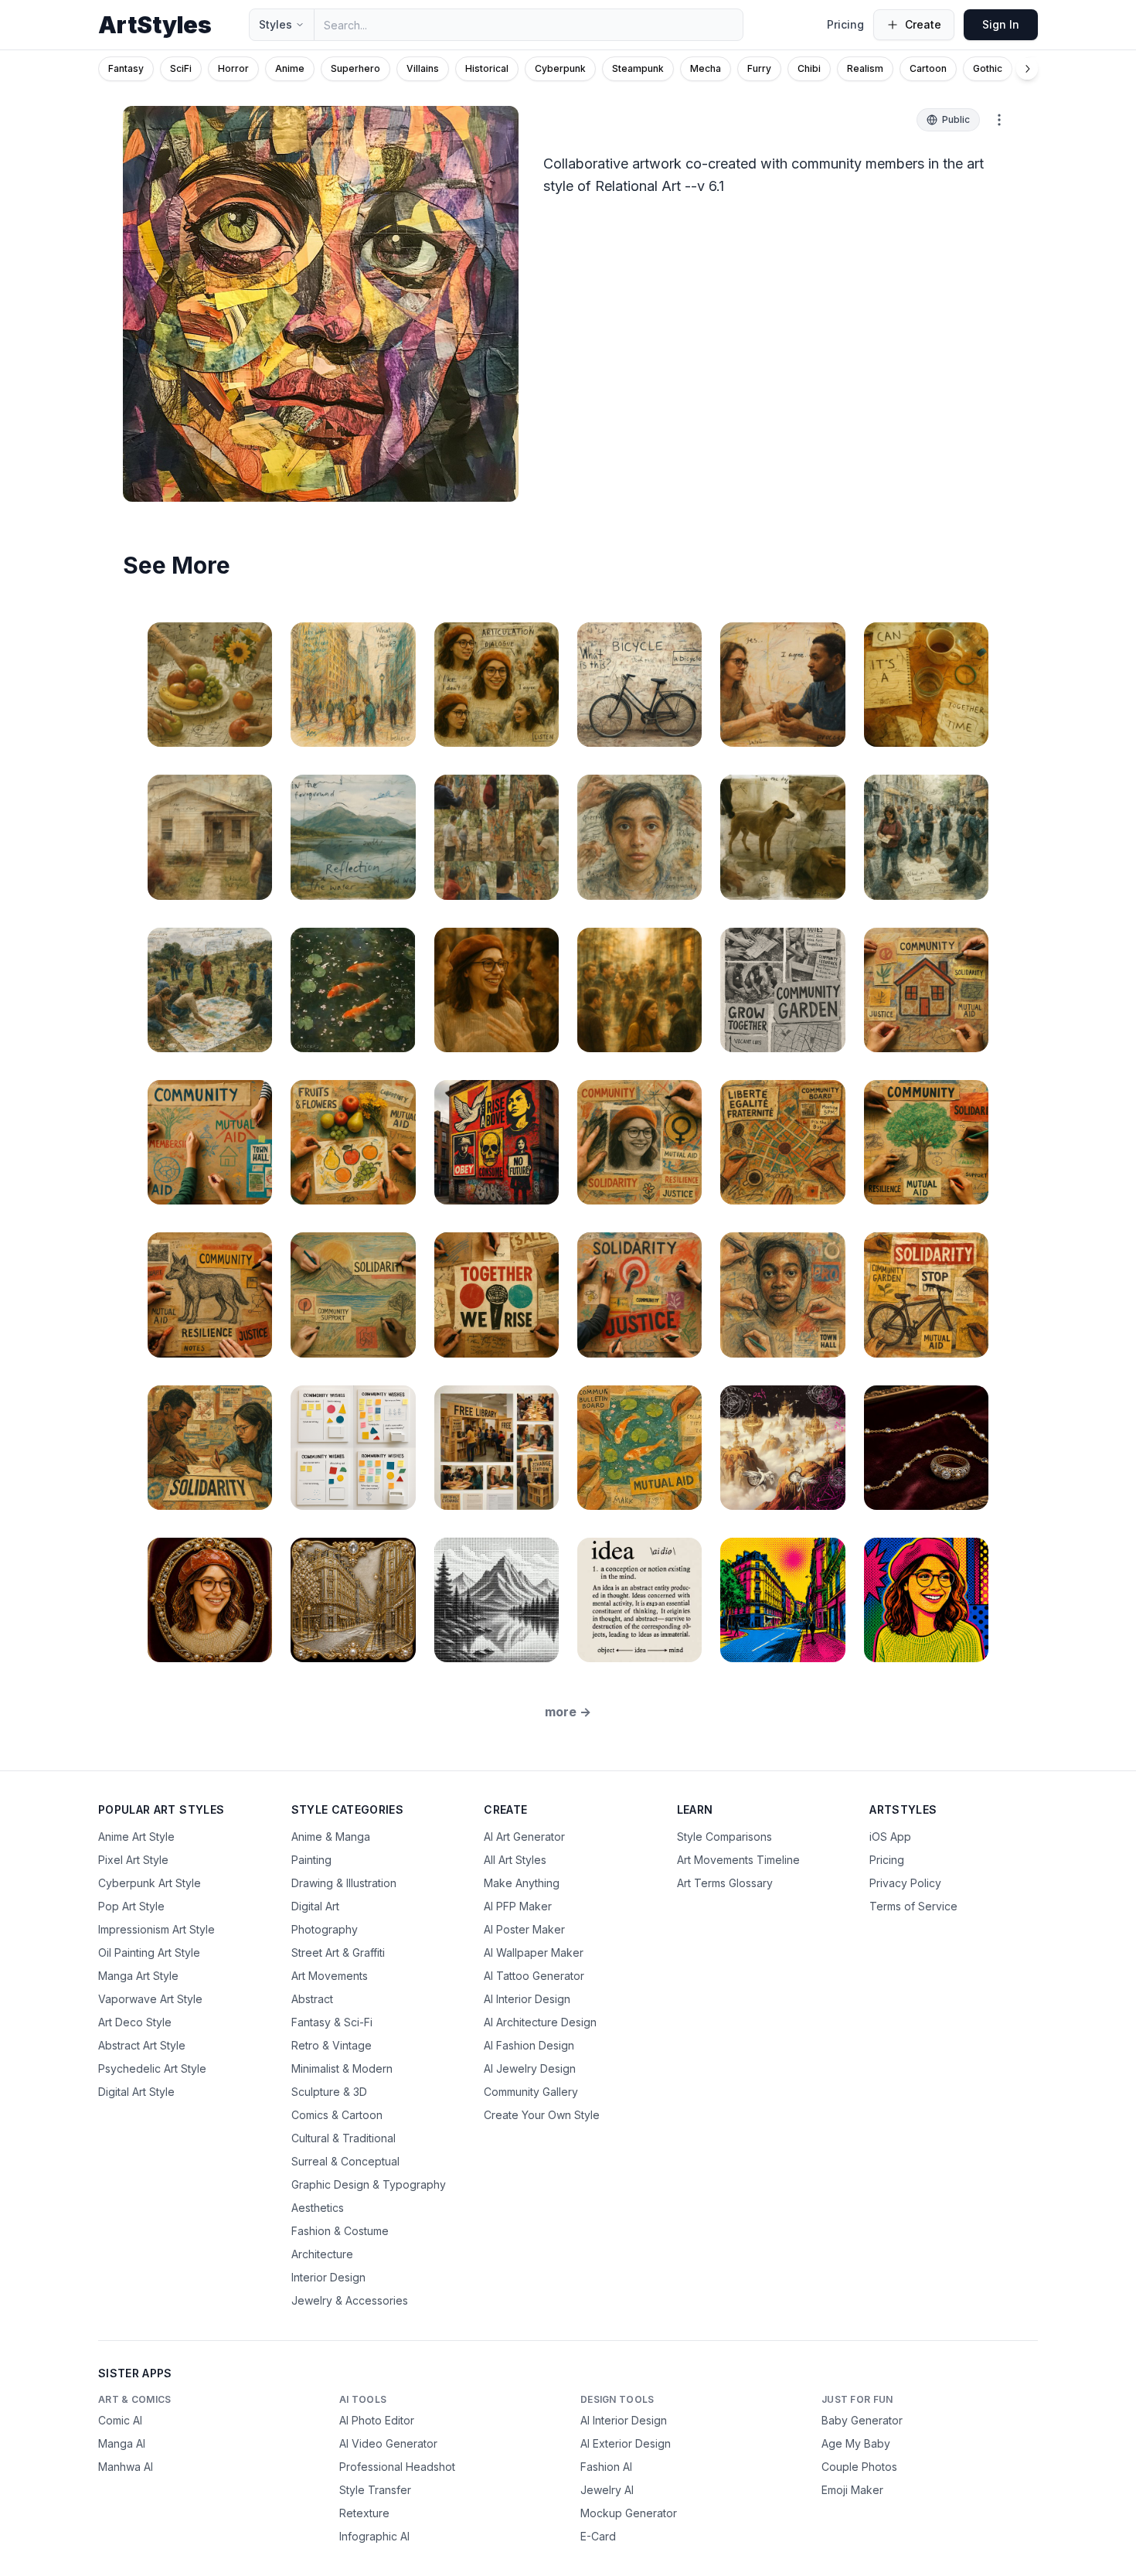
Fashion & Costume (340, 2231)
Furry (759, 68)
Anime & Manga (331, 1837)
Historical (487, 68)
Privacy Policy (905, 1883)
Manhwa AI (126, 2467)
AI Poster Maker (524, 1929)
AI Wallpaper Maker (534, 1952)
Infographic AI (374, 2536)
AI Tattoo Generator (534, 1976)
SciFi (181, 68)
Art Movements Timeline (738, 1860)
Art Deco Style (135, 2022)
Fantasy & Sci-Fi (332, 2022)
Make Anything (522, 1883)
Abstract (312, 1999)
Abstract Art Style (142, 2045)
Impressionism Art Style (156, 1929)
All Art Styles (515, 1860)
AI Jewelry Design (530, 2068)
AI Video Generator (388, 2443)
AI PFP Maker (518, 1906)
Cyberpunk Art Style (150, 1883)
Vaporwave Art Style (150, 1999)
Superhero (355, 68)
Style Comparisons (724, 1837)
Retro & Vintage (332, 2045)
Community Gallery (531, 2092)
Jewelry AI (607, 2490)
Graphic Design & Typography (369, 2184)
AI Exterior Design (626, 2443)
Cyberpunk (560, 68)
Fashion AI (606, 2467)
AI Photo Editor (377, 2420)
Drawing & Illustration (344, 1883)
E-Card (598, 2536)
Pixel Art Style (133, 1860)
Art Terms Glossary (725, 1883)
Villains (423, 68)
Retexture (364, 2513)
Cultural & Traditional (344, 2138)
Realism (865, 68)
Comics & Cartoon (337, 2115)
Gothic (988, 68)
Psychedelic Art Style (152, 2068)
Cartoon (928, 68)
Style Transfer (375, 2490)
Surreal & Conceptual (345, 2161)
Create (923, 24)
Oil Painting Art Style (149, 1952)
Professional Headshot (397, 2467)
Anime (290, 68)
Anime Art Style (136, 1837)
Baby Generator (862, 2420)
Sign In (1001, 24)
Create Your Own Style (542, 2115)
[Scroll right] (1027, 69)
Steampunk (638, 68)
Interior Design (328, 2277)
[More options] (999, 120)
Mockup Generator (629, 2513)
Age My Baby (856, 2443)
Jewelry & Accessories (350, 2300)
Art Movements (330, 1976)
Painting (311, 1860)
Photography (325, 1929)
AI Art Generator (524, 1837)
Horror (233, 68)
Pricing (845, 24)
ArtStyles (155, 25)
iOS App (890, 1837)
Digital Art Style (136, 2092)
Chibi (809, 68)
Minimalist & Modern (342, 2068)
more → (568, 1712)
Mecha (706, 68)
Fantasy (126, 68)
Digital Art (315, 1906)
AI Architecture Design (540, 2022)
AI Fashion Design (529, 2045)
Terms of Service (913, 1906)
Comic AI (120, 2420)
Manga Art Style (138, 1976)
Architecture (322, 2254)
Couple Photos (859, 2467)
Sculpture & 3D (329, 2092)
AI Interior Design (527, 1999)
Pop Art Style (131, 1906)
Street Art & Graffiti (338, 1952)
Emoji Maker (852, 2490)
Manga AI (122, 2443)
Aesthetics (318, 2208)
